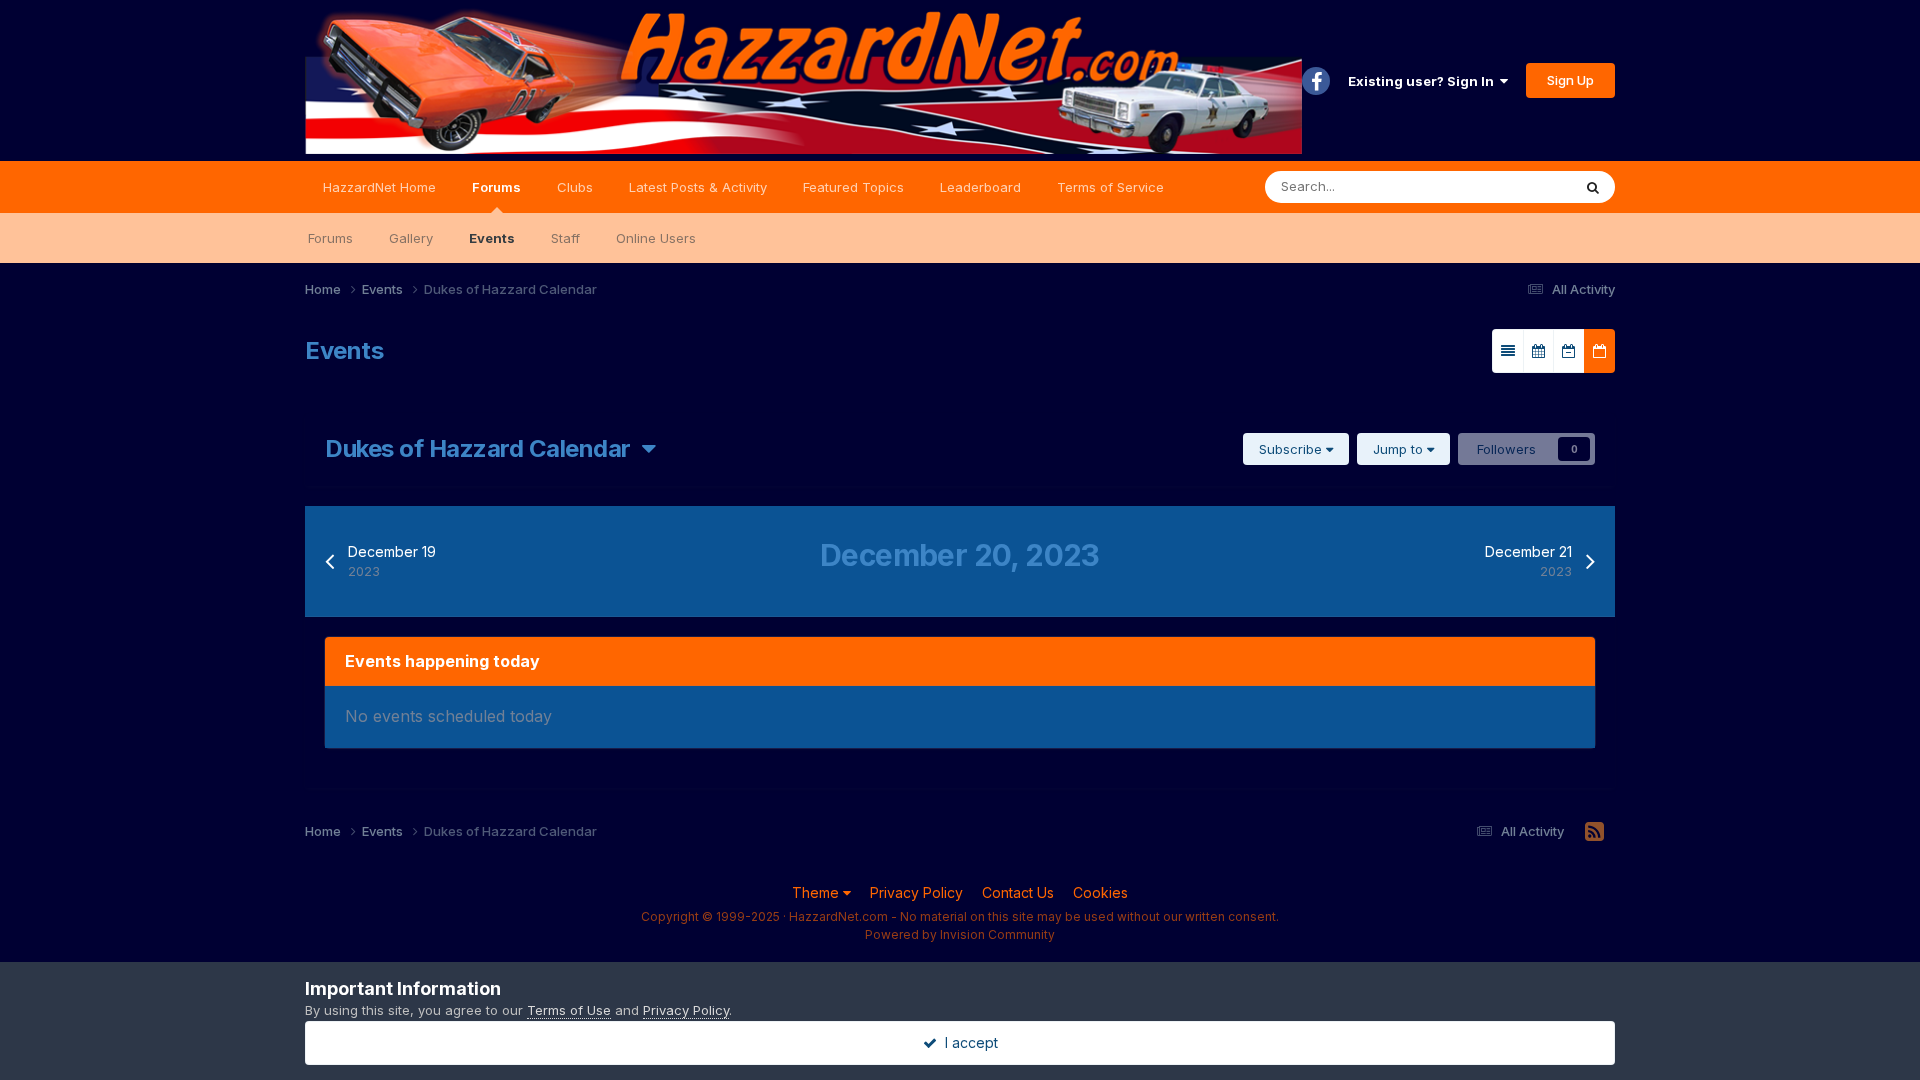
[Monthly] (1538, 351)
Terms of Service (1110, 187)
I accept (967, 1042)
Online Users (656, 238)
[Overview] (1508, 351)
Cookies (1100, 892)
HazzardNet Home (379, 187)
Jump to (1400, 449)
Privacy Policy (916, 892)
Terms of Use (569, 1010)
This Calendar (1503, 186)
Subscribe (1292, 449)
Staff (565, 238)
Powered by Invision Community (960, 934)
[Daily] (1599, 351)
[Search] (1593, 187)
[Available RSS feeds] (1594, 832)
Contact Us (1018, 892)
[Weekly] (1569, 351)
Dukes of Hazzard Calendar (483, 448)
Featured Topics (853, 187)
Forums (496, 187)
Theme (817, 892)
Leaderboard (980, 187)
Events (492, 238)
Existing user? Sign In (1424, 81)
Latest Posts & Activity (698, 187)
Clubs (575, 187)
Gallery (411, 238)
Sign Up (1570, 80)
